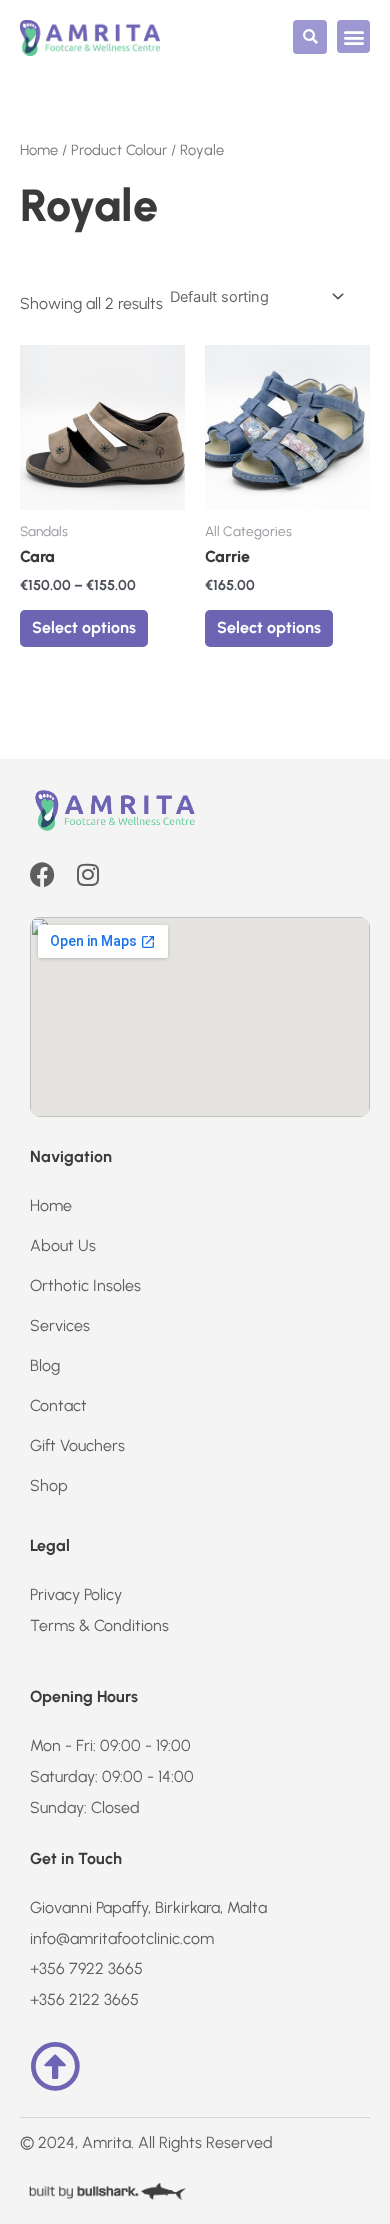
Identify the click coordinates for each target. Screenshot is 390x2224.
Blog (45, 1365)
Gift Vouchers (77, 1445)
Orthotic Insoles (85, 1285)
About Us (63, 1245)
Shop (49, 1485)
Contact (58, 1405)
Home (39, 150)
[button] (310, 37)
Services (60, 1325)
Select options (84, 627)
